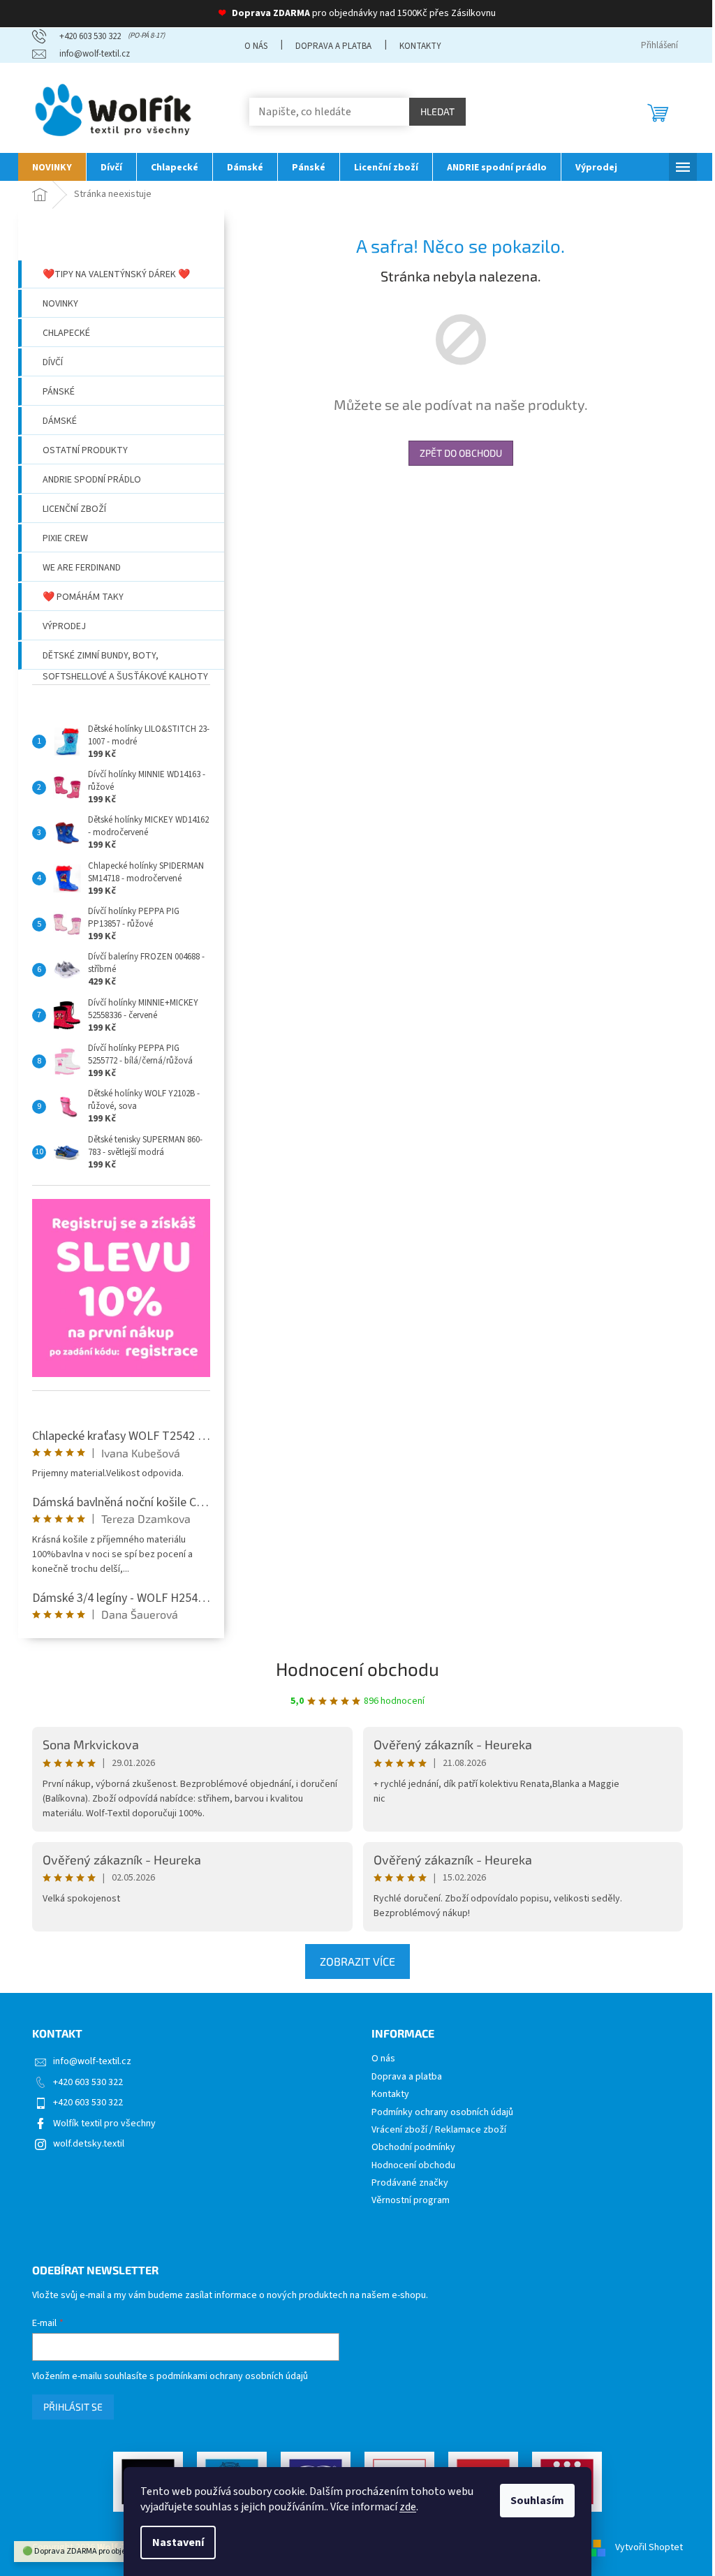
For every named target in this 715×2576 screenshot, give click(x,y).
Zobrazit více (357, 1961)
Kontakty (420, 46)
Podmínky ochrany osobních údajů (442, 2113)
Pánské (59, 392)
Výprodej (64, 626)
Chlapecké (66, 333)
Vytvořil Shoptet (649, 2547)
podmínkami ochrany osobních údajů (232, 2376)
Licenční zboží (74, 509)
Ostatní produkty (85, 450)
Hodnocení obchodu (357, 1669)
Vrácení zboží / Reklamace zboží (439, 2130)
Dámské (60, 421)
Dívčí (53, 362)
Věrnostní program (411, 2201)
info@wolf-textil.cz (92, 2061)
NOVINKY (60, 304)
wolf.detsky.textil (89, 2144)
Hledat (437, 111)
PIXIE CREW (65, 538)
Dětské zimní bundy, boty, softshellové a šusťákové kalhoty (125, 659)
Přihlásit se (73, 2407)
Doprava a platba (333, 46)
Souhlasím (537, 2501)
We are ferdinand (82, 568)
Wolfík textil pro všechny (104, 2124)
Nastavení (178, 2542)
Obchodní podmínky (413, 2148)
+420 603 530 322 (88, 2082)
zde (408, 2507)
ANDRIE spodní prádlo (92, 480)
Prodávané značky (410, 2183)
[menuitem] (52, 167)
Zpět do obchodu (461, 453)
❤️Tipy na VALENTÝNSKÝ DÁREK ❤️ (116, 274)
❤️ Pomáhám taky (83, 597)
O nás (256, 46)
